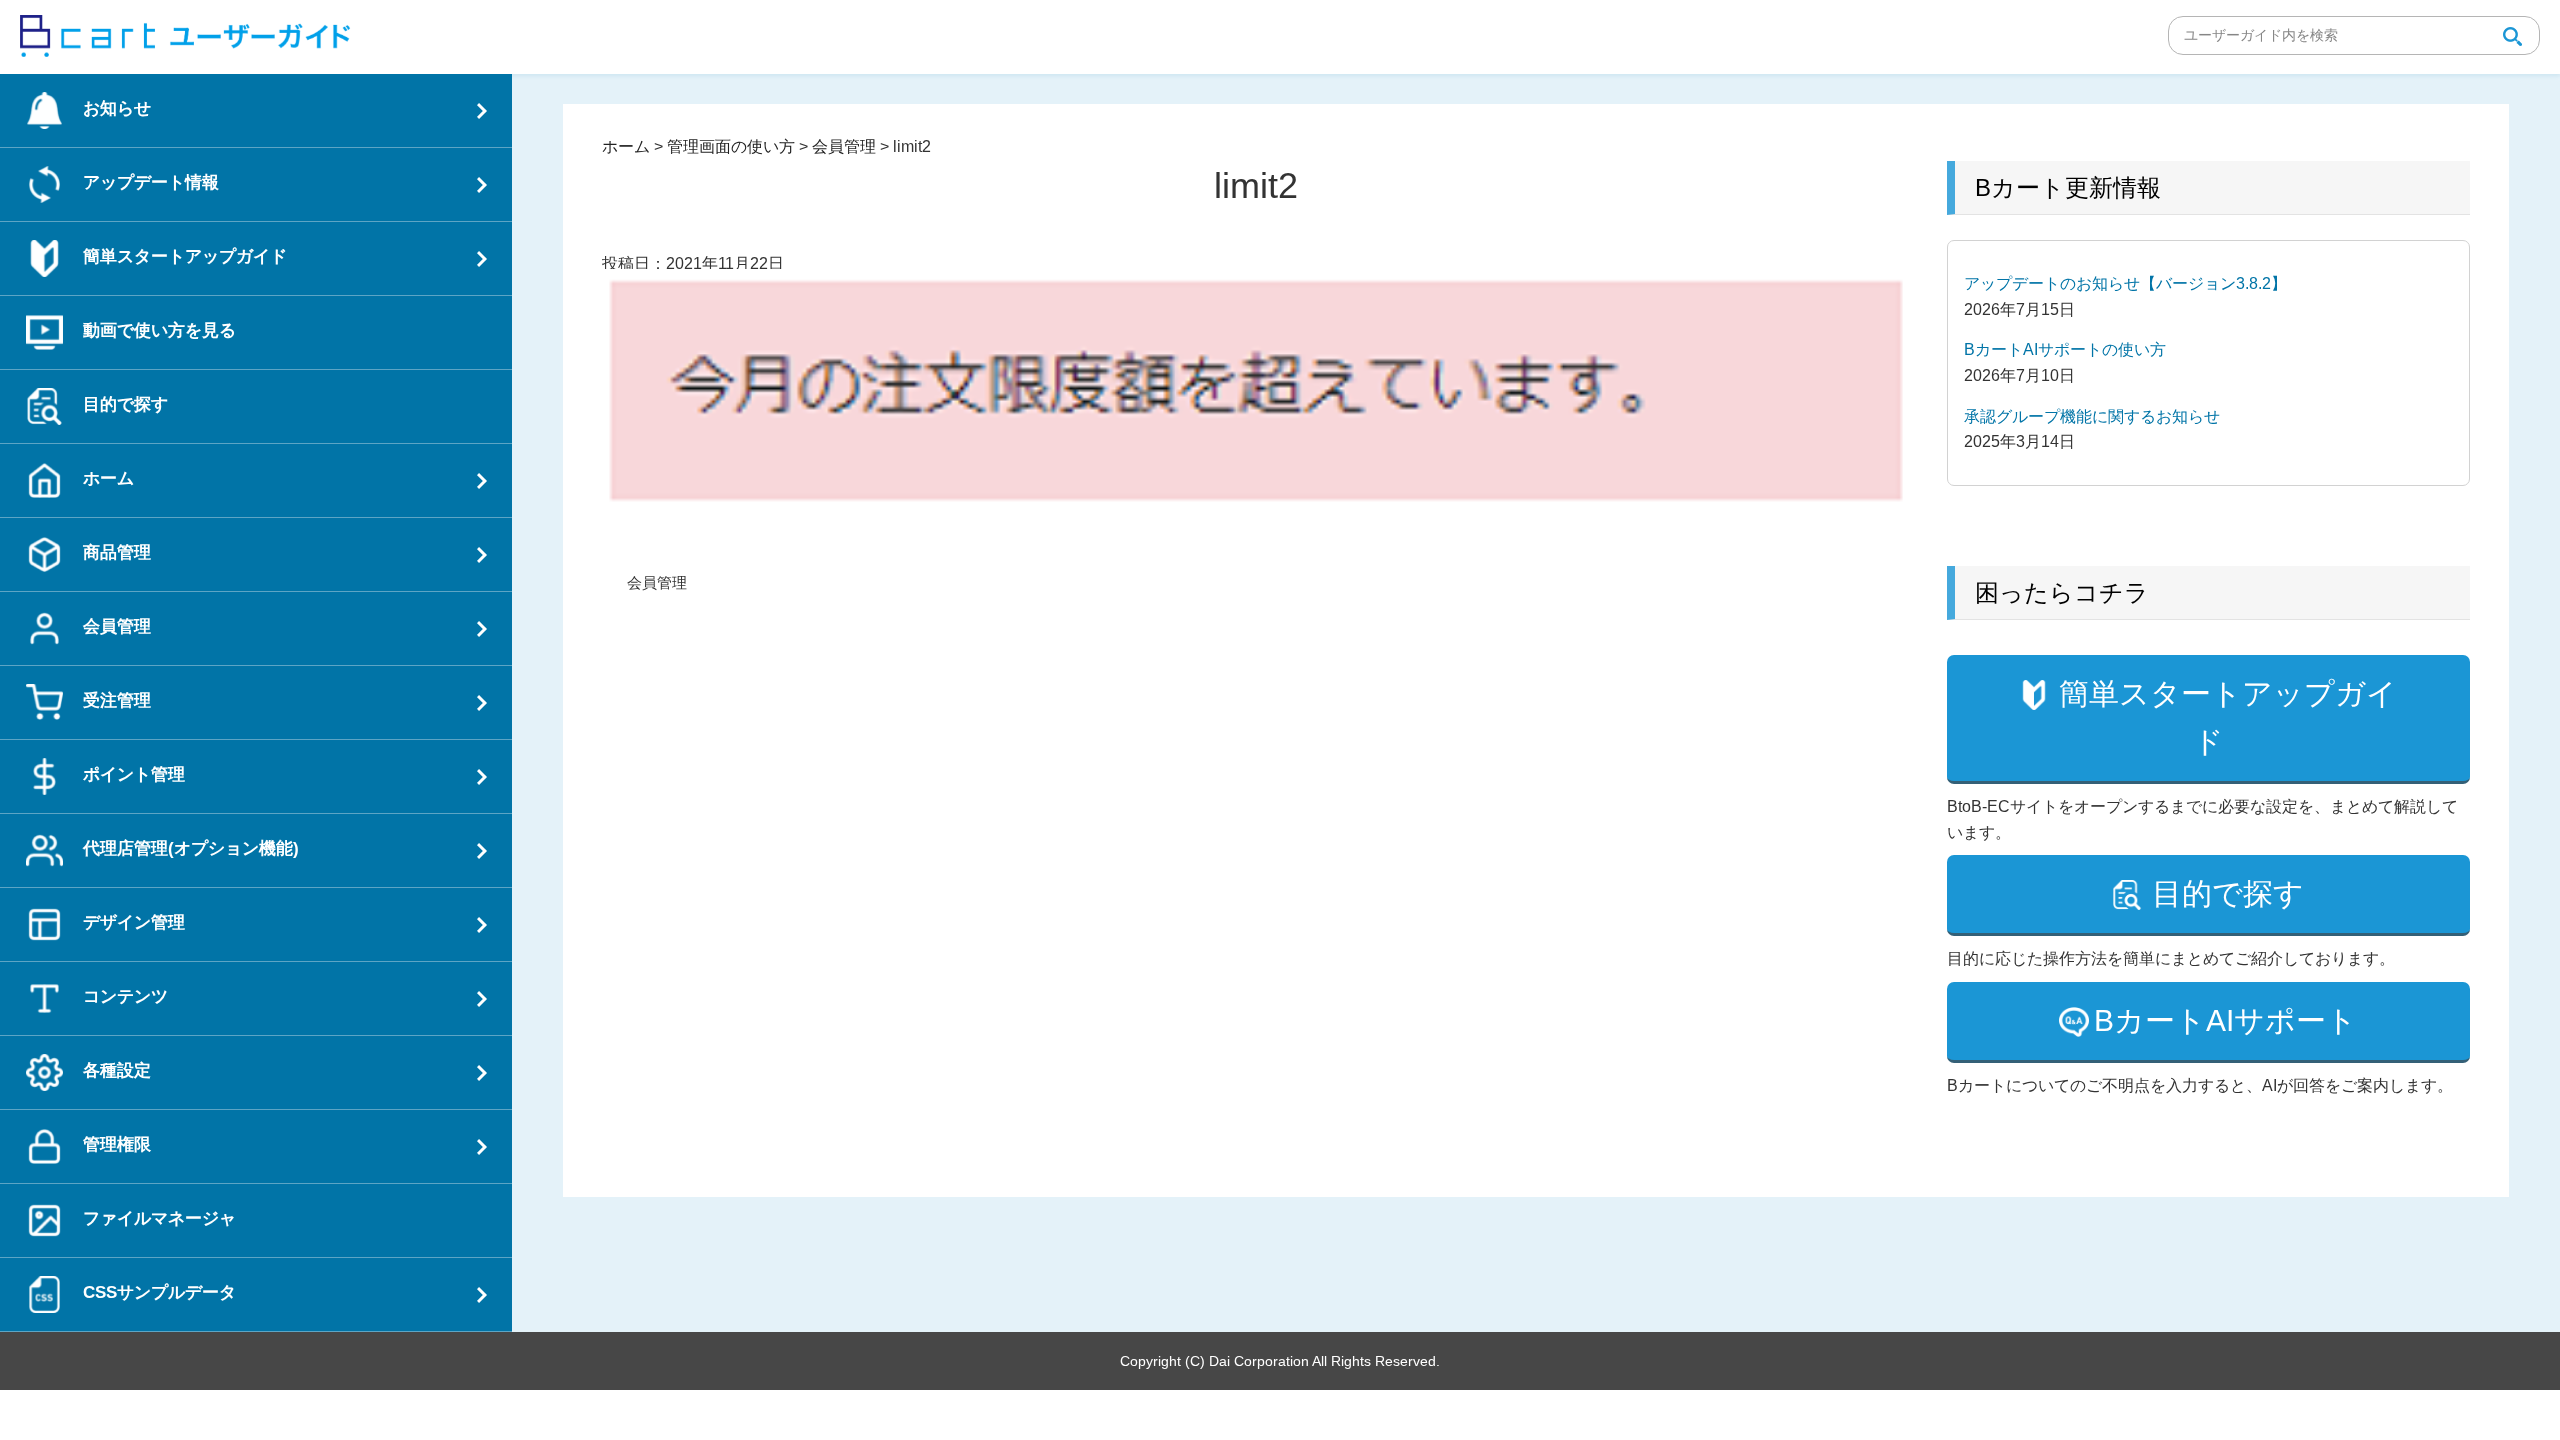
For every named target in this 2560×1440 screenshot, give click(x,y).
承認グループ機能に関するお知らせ (2092, 416)
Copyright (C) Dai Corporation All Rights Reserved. (1280, 1361)
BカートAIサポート (2225, 1020)
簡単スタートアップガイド (2228, 717)
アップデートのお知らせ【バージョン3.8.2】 (2125, 283)
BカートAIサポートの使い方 (2065, 349)
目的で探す (2228, 893)
